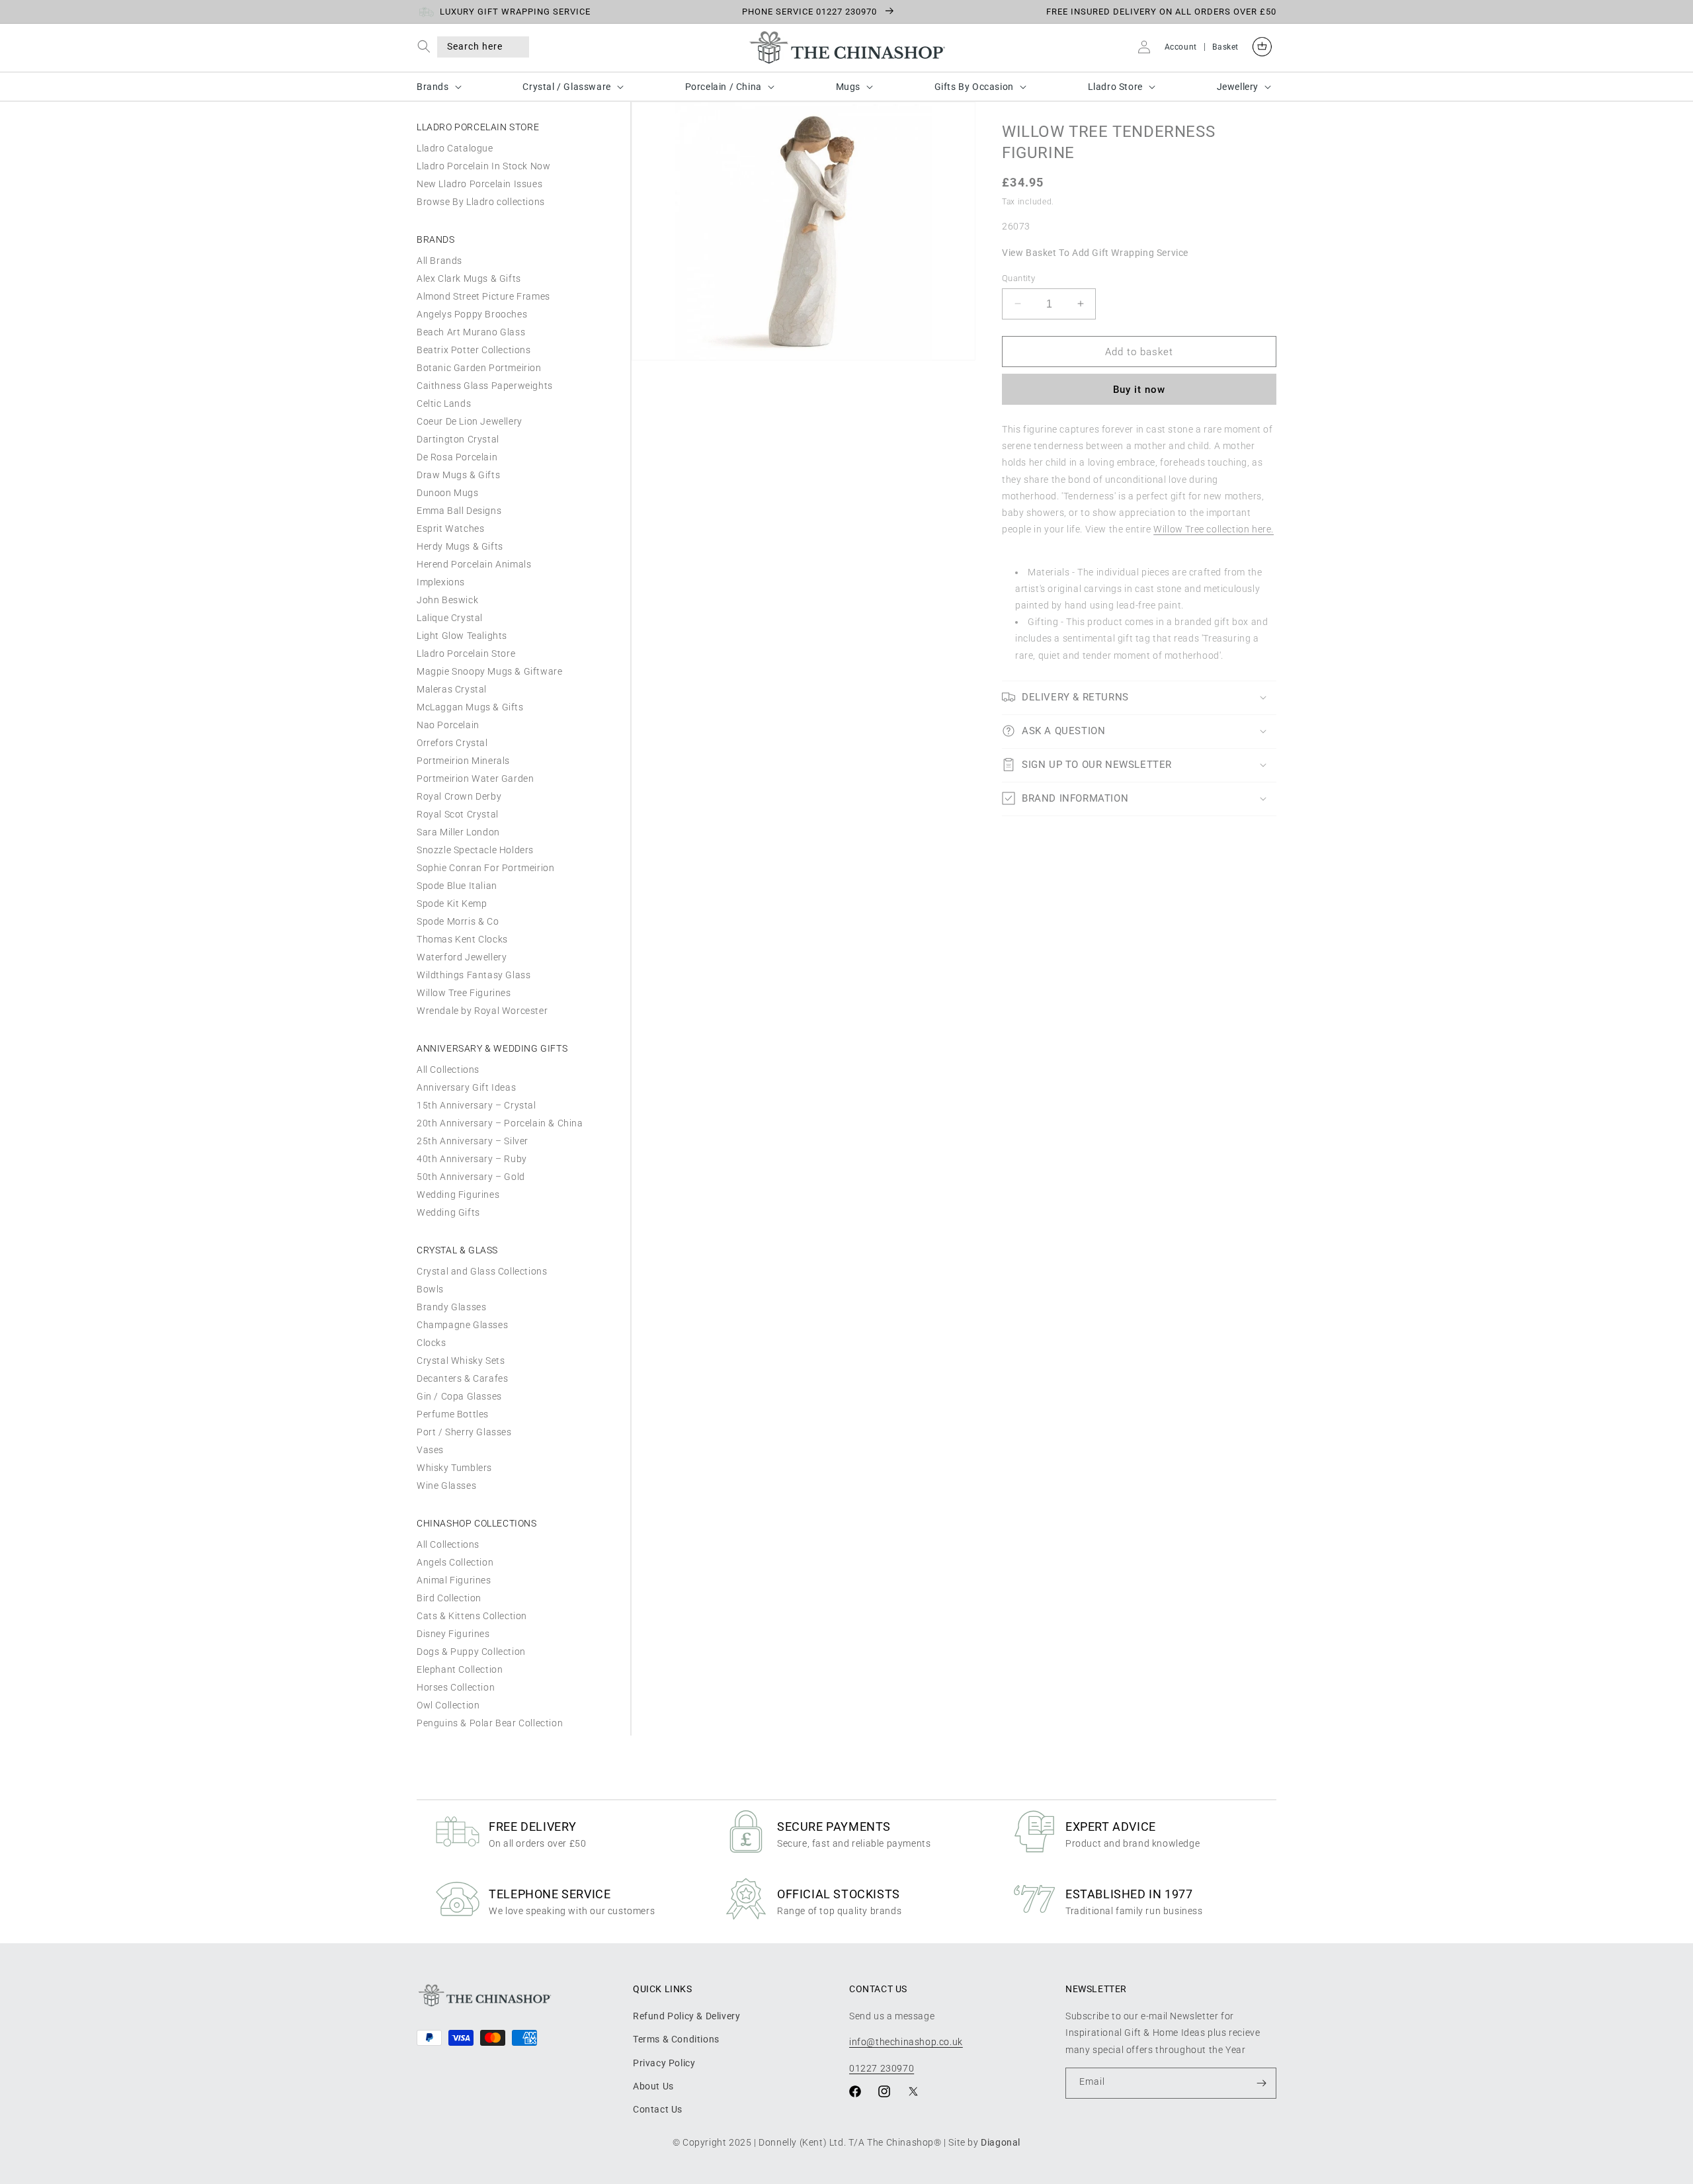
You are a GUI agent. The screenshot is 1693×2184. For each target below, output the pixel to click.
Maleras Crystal (452, 689)
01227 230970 (882, 2068)
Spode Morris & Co (458, 921)
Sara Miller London (458, 832)
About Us (653, 2086)
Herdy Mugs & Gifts (460, 546)
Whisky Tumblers (454, 1468)
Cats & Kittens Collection (472, 1616)
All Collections (448, 1070)
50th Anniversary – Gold (471, 1177)
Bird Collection (449, 1598)
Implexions (441, 582)
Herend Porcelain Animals (474, 564)
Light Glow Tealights (462, 636)
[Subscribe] (1261, 2083)
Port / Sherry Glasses (464, 1432)
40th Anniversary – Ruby (472, 1159)
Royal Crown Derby (459, 796)
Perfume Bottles (453, 1414)
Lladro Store (1115, 87)
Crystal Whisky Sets (461, 1361)
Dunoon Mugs (448, 493)
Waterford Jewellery (462, 957)
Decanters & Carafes (462, 1378)
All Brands (439, 261)
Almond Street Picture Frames (483, 296)
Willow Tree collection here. (1214, 528)
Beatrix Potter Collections (474, 350)
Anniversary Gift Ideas (466, 1087)
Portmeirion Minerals (463, 761)
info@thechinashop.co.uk (906, 2042)
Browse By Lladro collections (481, 202)
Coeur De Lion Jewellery (470, 421)
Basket (1225, 47)
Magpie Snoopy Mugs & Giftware (489, 671)
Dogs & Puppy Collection (471, 1652)
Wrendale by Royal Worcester (482, 1011)
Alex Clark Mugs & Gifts (469, 278)
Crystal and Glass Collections (482, 1271)
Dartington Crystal (458, 439)
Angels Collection (455, 1562)
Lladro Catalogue (455, 148)
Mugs (848, 87)
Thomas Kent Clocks (462, 939)
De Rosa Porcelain (457, 457)
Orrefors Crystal (452, 743)
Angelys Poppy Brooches (472, 314)
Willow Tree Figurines (464, 993)
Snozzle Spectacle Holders (475, 850)
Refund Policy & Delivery (686, 2016)
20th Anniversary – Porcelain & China (500, 1123)
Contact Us (658, 2109)
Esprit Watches (450, 528)
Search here (475, 46)
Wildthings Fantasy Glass (474, 975)
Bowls (430, 1289)
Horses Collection (456, 1687)
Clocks (432, 1343)
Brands (433, 87)
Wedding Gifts (448, 1212)
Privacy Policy (664, 2063)
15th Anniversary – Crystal (476, 1105)
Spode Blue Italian (457, 886)
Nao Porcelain (448, 725)
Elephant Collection (460, 1669)
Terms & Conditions (676, 2039)
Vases (430, 1450)
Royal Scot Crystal (458, 814)
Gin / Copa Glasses (459, 1396)
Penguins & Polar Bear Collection (490, 1723)
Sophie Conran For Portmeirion (485, 868)
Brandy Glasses (451, 1307)
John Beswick (447, 600)
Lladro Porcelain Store (466, 653)
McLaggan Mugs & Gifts (470, 707)
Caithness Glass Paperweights (485, 386)
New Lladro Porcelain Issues (479, 184)
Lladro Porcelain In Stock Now (483, 166)
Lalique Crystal (450, 618)
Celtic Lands (444, 403)
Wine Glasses (446, 1486)
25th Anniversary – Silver (473, 1141)
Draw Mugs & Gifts (458, 475)
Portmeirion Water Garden (475, 778)
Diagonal (1001, 2142)
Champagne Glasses (462, 1325)
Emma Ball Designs (459, 511)
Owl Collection (448, 1705)
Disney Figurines (453, 1634)
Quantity (1018, 277)
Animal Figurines (454, 1580)
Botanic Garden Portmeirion (479, 368)
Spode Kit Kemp (452, 903)
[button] (427, 47)
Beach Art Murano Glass (471, 332)
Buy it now (1139, 389)
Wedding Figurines (458, 1195)
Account (1181, 47)
